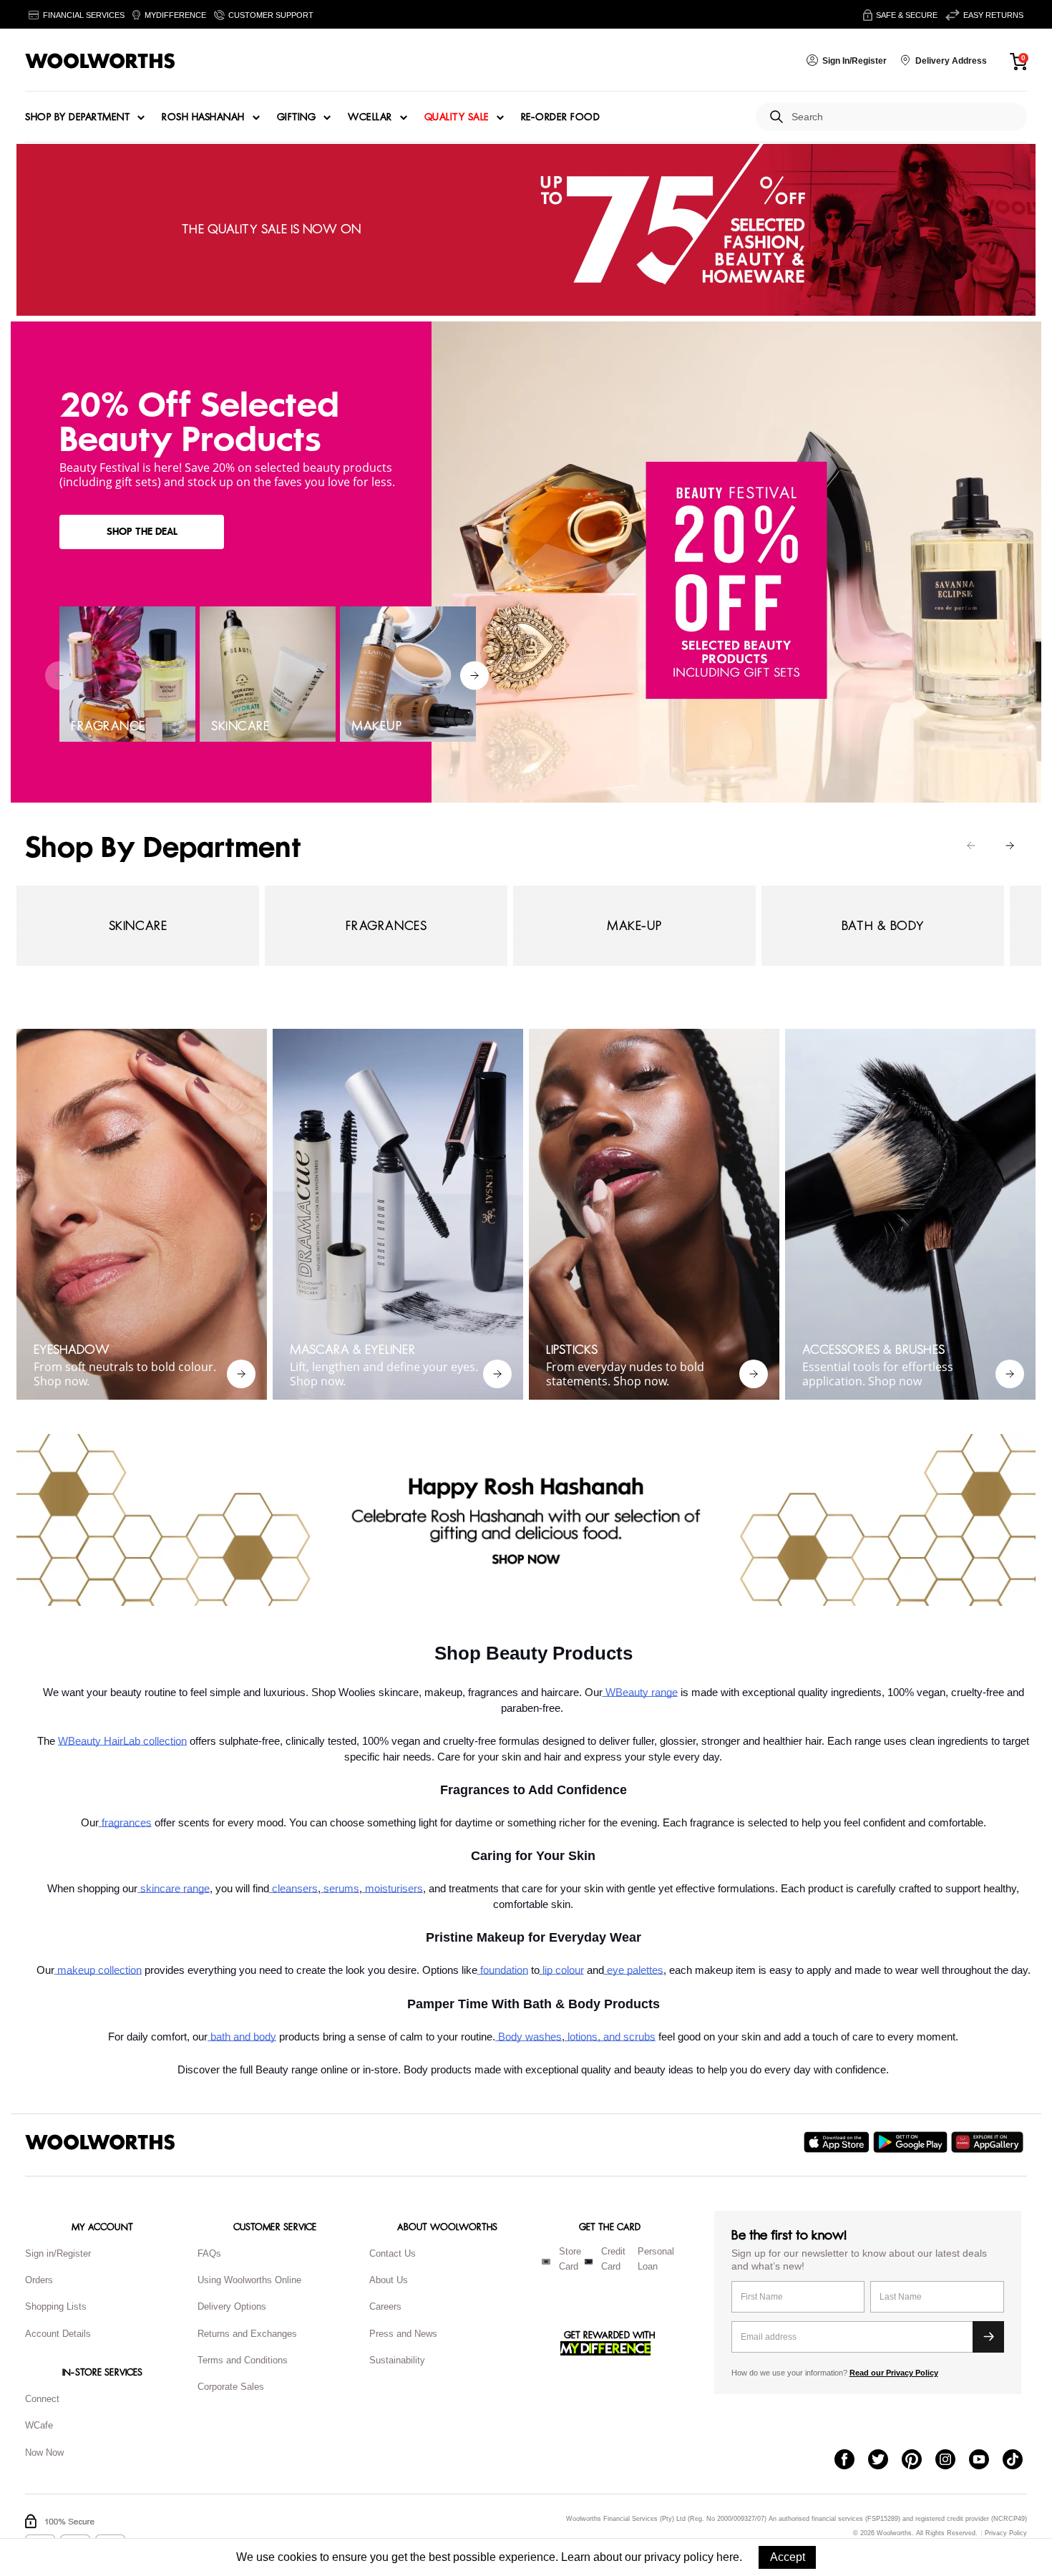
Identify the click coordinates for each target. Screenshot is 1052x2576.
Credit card (613, 2259)
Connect (42, 2399)
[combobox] (904, 117)
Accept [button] (788, 2557)
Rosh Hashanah (203, 117)
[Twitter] (885, 2461)
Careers (385, 2306)
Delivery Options (232, 2306)
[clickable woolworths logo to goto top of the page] (100, 2142)
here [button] (728, 2557)
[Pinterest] (919, 2461)
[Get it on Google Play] (912, 2142)
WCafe (39, 2425)
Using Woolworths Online (249, 2280)
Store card (570, 2259)
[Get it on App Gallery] (989, 2142)
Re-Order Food (561, 117)
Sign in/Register (58, 2253)
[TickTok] (1019, 2461)
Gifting (297, 117)
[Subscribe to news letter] (988, 2337)
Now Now (44, 2452)
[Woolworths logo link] (100, 61)
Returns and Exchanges (247, 2334)
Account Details (58, 2334)
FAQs (209, 2253)
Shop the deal (142, 532)
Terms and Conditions (243, 2360)
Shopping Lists (56, 2306)
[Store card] (546, 2262)
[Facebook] (851, 2461)
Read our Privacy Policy (894, 2373)
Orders (39, 2280)
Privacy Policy (1006, 2533)
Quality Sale (457, 117)
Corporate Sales (231, 2387)
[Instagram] (952, 2461)
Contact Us (393, 2253)
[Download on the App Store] (838, 2142)
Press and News (403, 2334)
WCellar (370, 117)
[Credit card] (589, 2262)
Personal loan (656, 2259)
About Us (389, 2280)
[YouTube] (986, 2461)
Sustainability (397, 2360)
